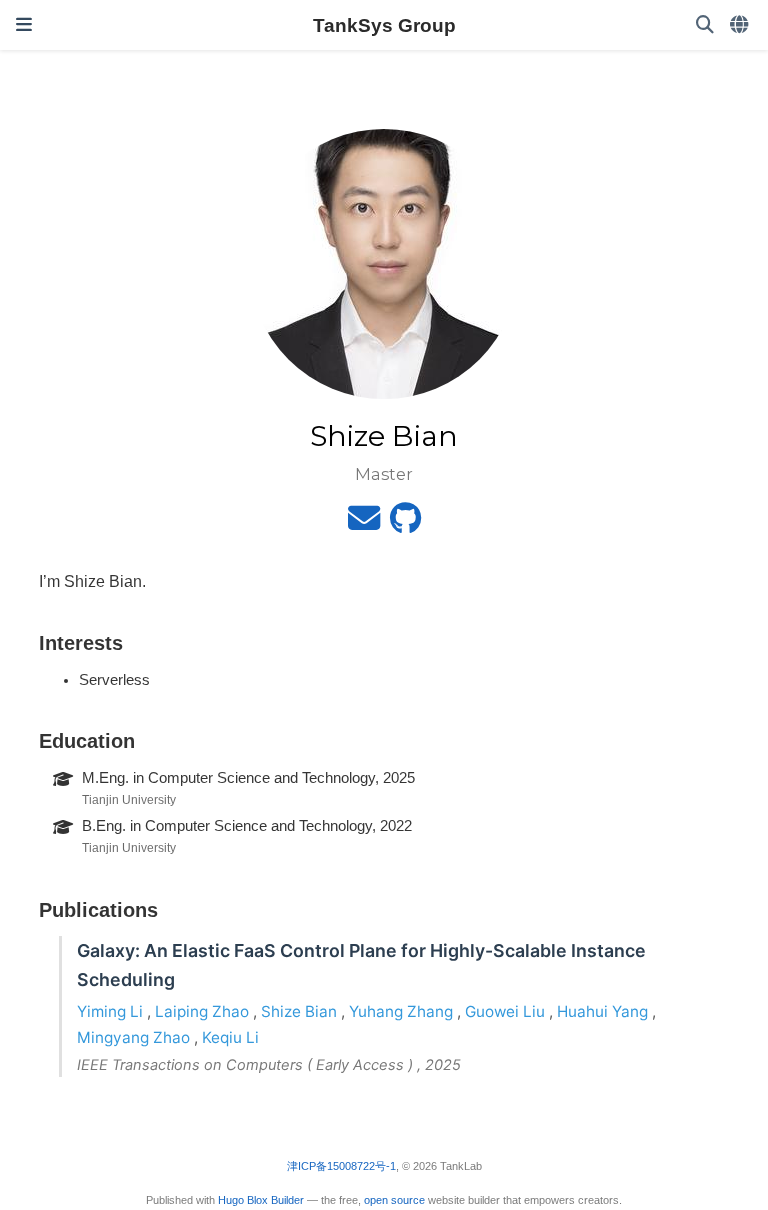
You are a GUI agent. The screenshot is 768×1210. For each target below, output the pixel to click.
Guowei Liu (505, 1011)
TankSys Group (384, 25)
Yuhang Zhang (401, 1011)
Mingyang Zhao (133, 1037)
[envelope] (364, 524)
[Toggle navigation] (24, 25)
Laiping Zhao (202, 1011)
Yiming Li (110, 1011)
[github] (405, 524)
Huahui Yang (602, 1011)
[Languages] (741, 25)
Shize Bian (299, 1011)
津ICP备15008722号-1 (341, 1166)
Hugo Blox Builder (261, 1200)
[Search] (705, 25)
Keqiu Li (230, 1037)
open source (394, 1200)
